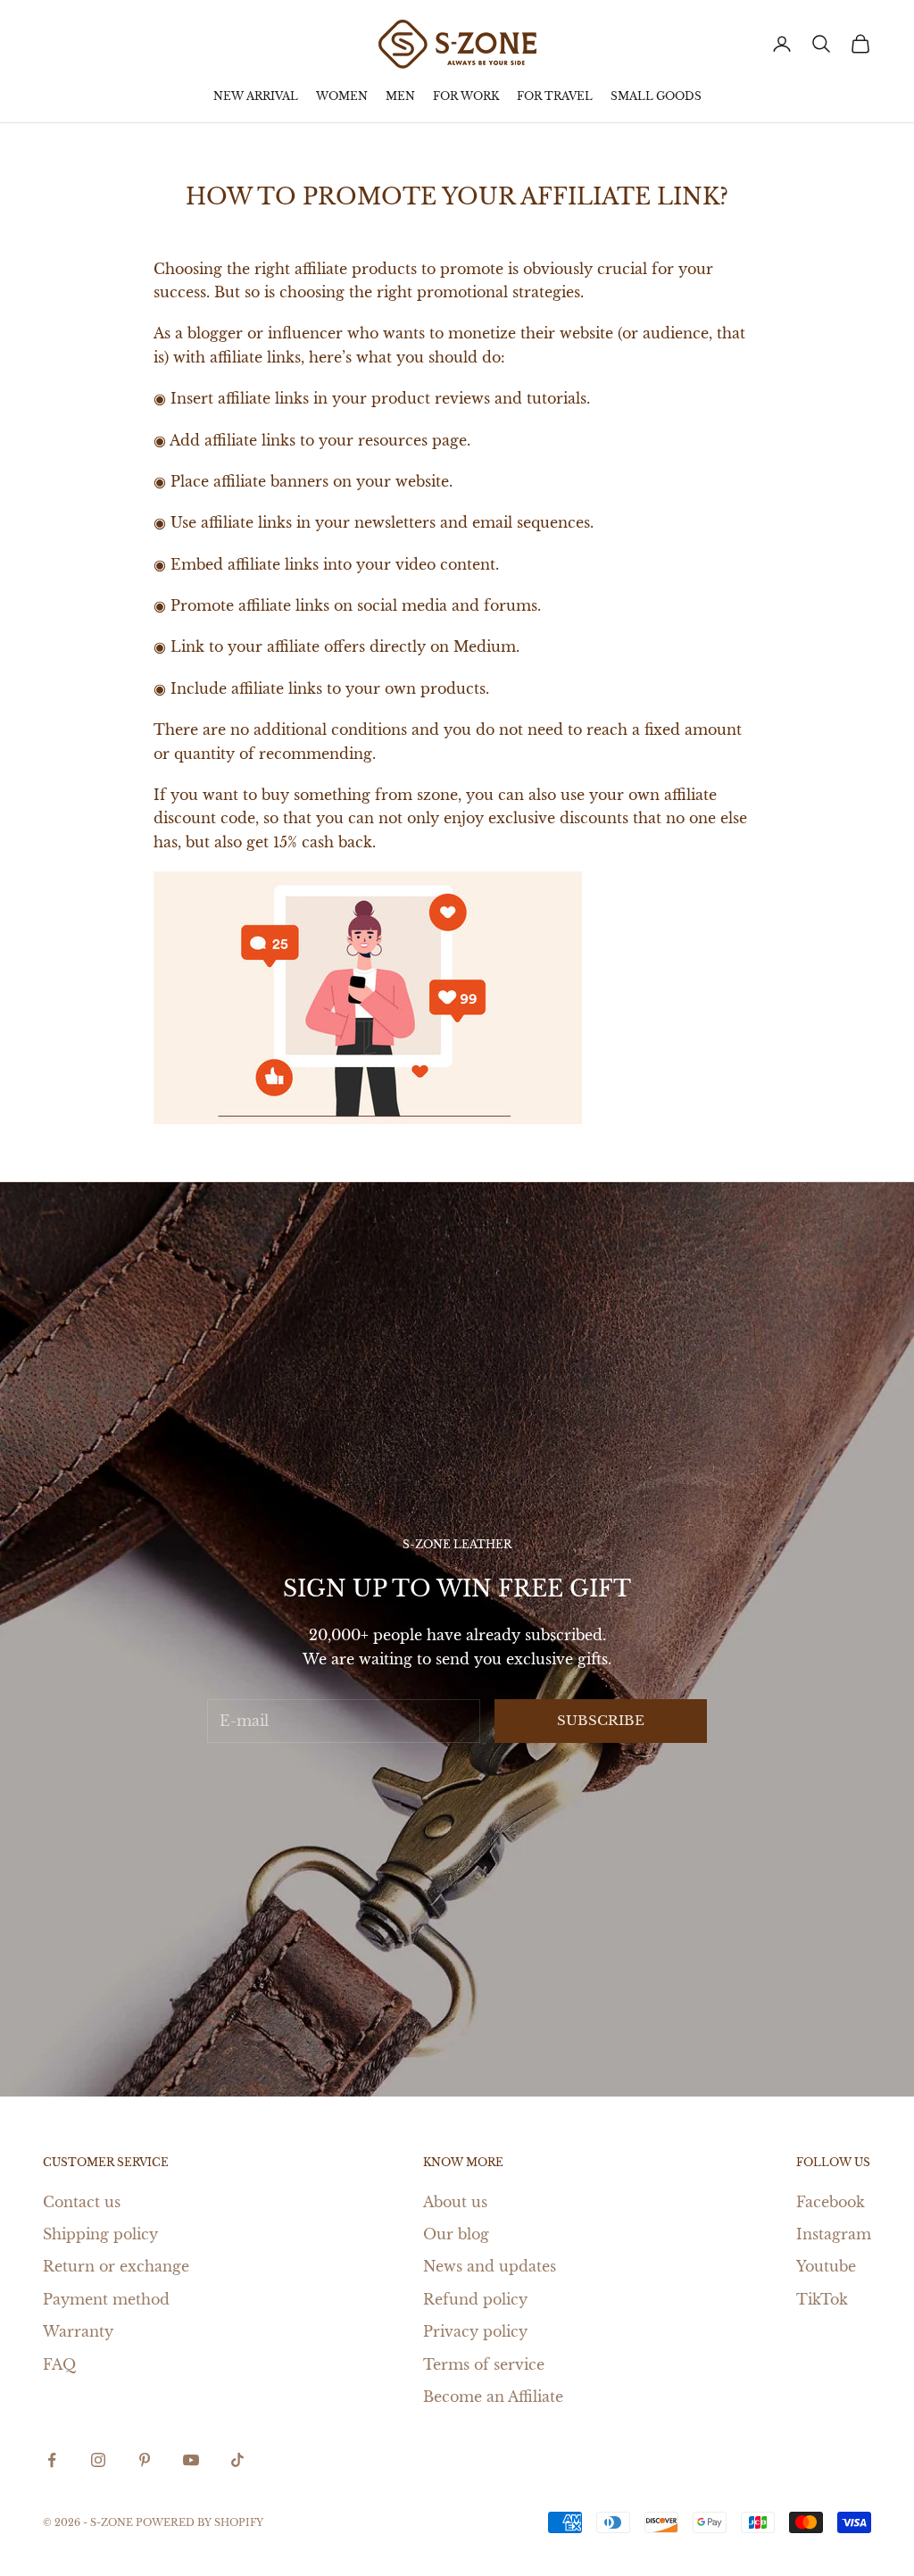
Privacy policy (475, 2331)
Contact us (82, 2202)
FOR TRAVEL (555, 96)
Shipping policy (100, 2234)
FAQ (59, 2364)
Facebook (831, 2202)
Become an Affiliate (493, 2397)
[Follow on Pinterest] (145, 2460)
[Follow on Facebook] (52, 2460)
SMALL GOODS (656, 96)
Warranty (78, 2331)
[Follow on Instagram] (98, 2460)
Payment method (106, 2299)
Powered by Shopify (199, 2522)
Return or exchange (116, 2266)
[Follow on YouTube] (191, 2460)
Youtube (826, 2266)
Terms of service (484, 2364)
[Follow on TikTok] (237, 2460)
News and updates (490, 2266)
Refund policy (475, 2299)
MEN (400, 96)
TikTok (822, 2299)
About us (455, 2202)
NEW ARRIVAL (256, 96)
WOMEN (342, 96)
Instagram (834, 2234)
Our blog (456, 2234)
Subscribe (601, 1720)
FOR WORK (466, 96)
